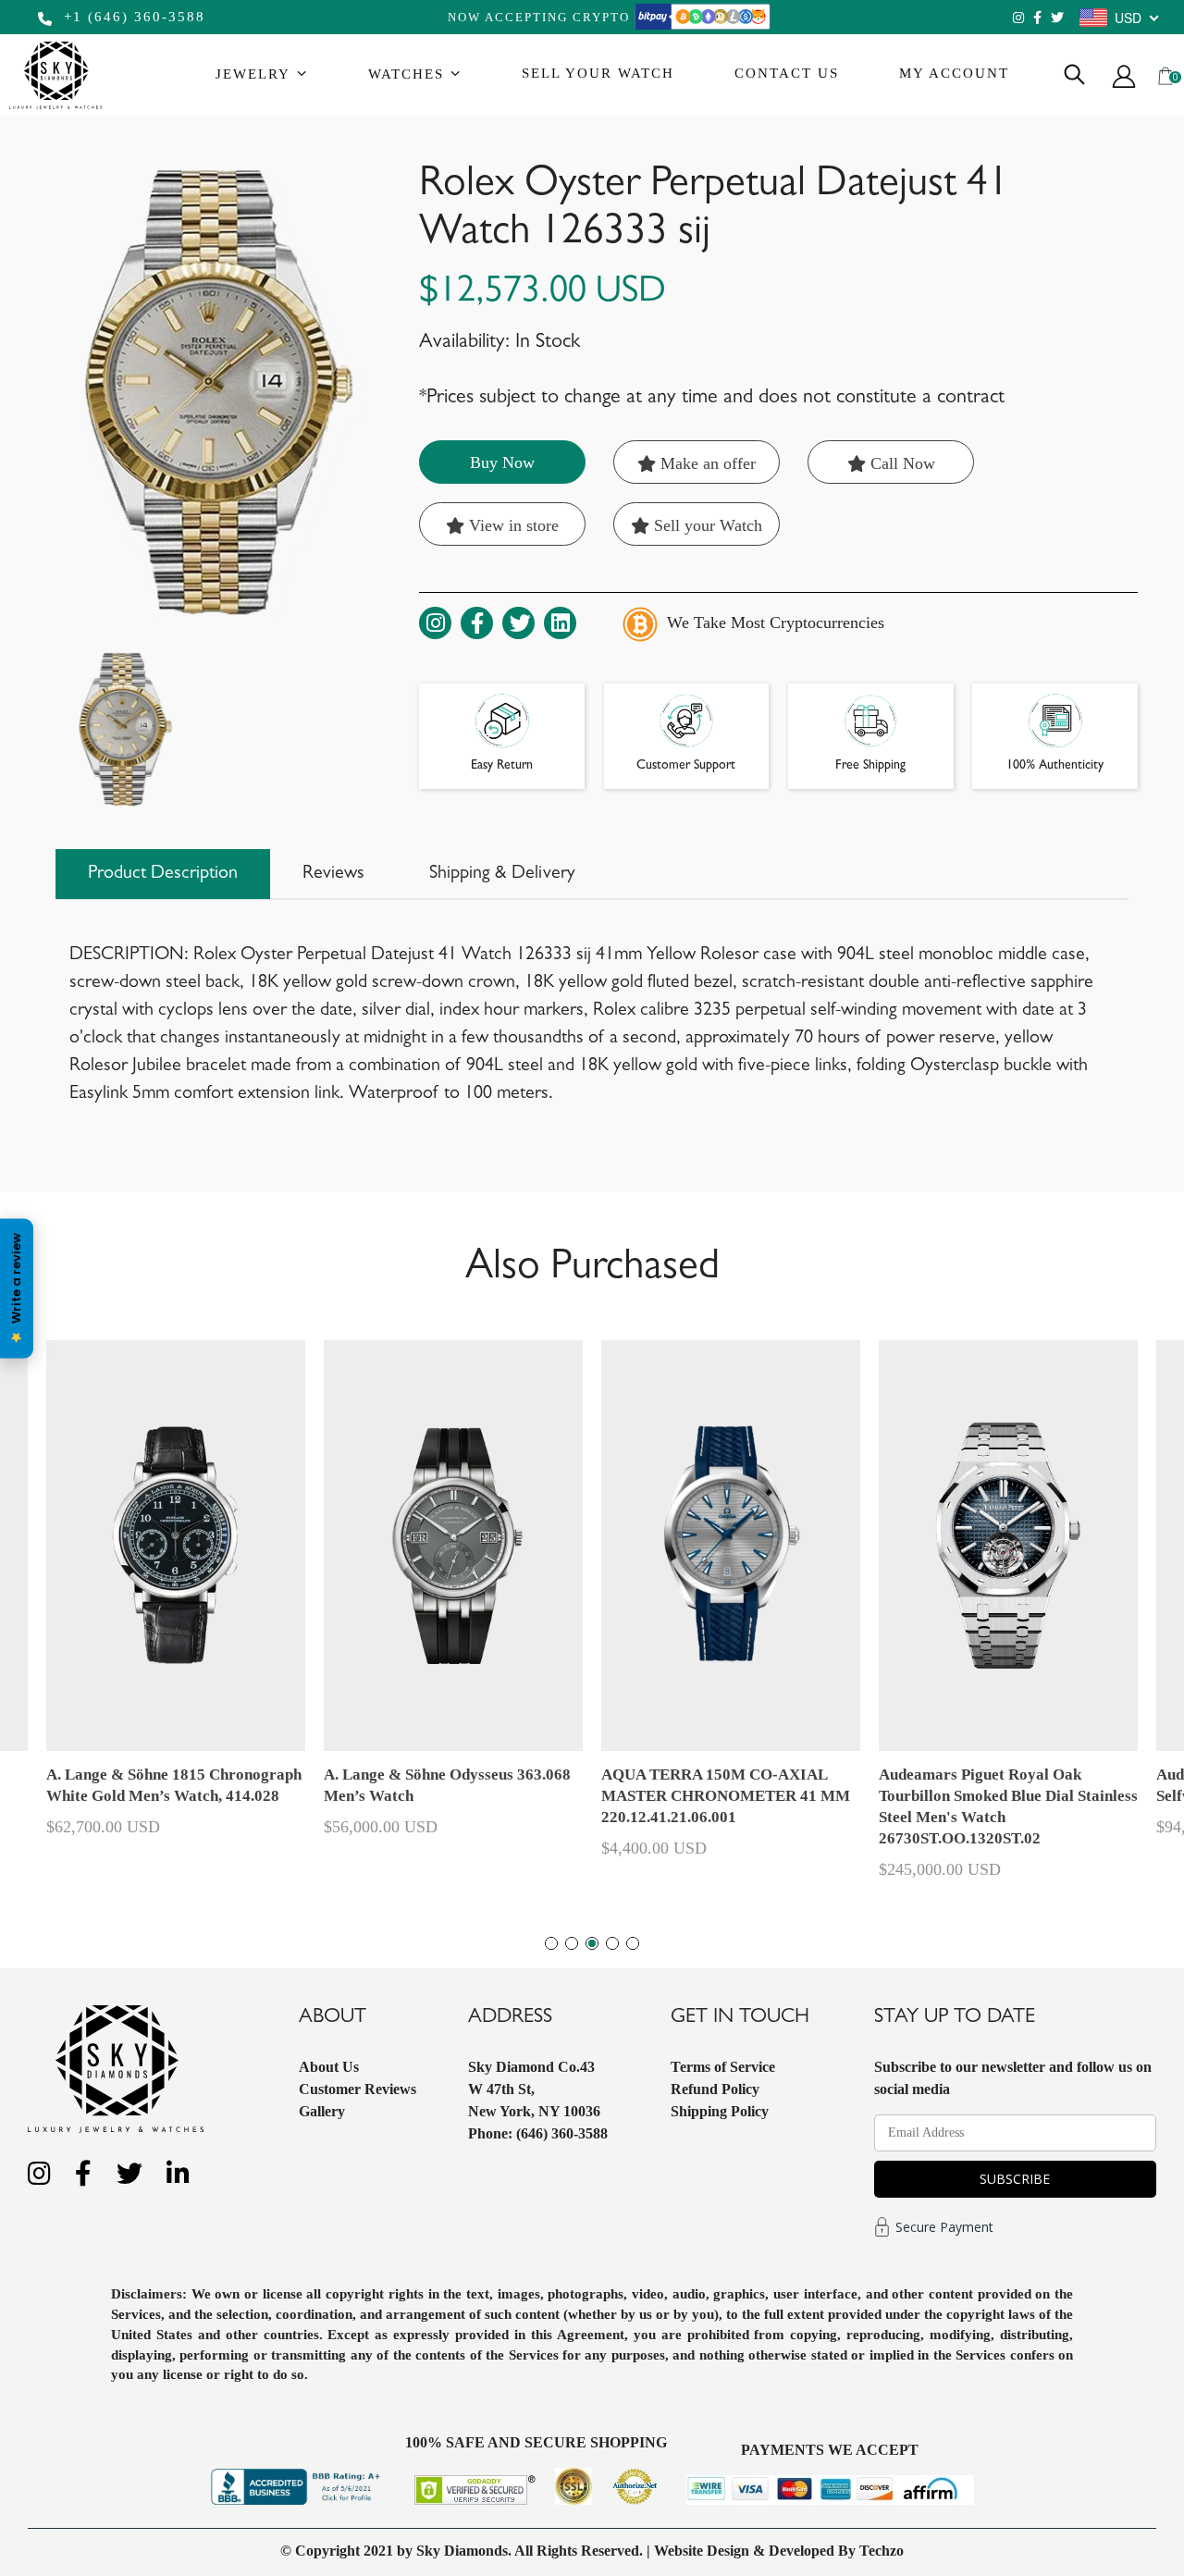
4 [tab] (612, 1943)
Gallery (322, 2111)
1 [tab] (551, 1943)
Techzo (882, 2551)
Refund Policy (715, 2089)
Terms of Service (723, 2067)
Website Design (702, 2551)
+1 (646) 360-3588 (132, 17)
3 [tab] (592, 1943)
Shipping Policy (720, 2111)
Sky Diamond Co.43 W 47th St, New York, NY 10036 (534, 2089)
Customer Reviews (358, 2089)
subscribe (1015, 2179)
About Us (329, 2067)
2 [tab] (572, 1943)
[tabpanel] (731, 1608)
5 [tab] (633, 1943)
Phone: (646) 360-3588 (538, 2133)
